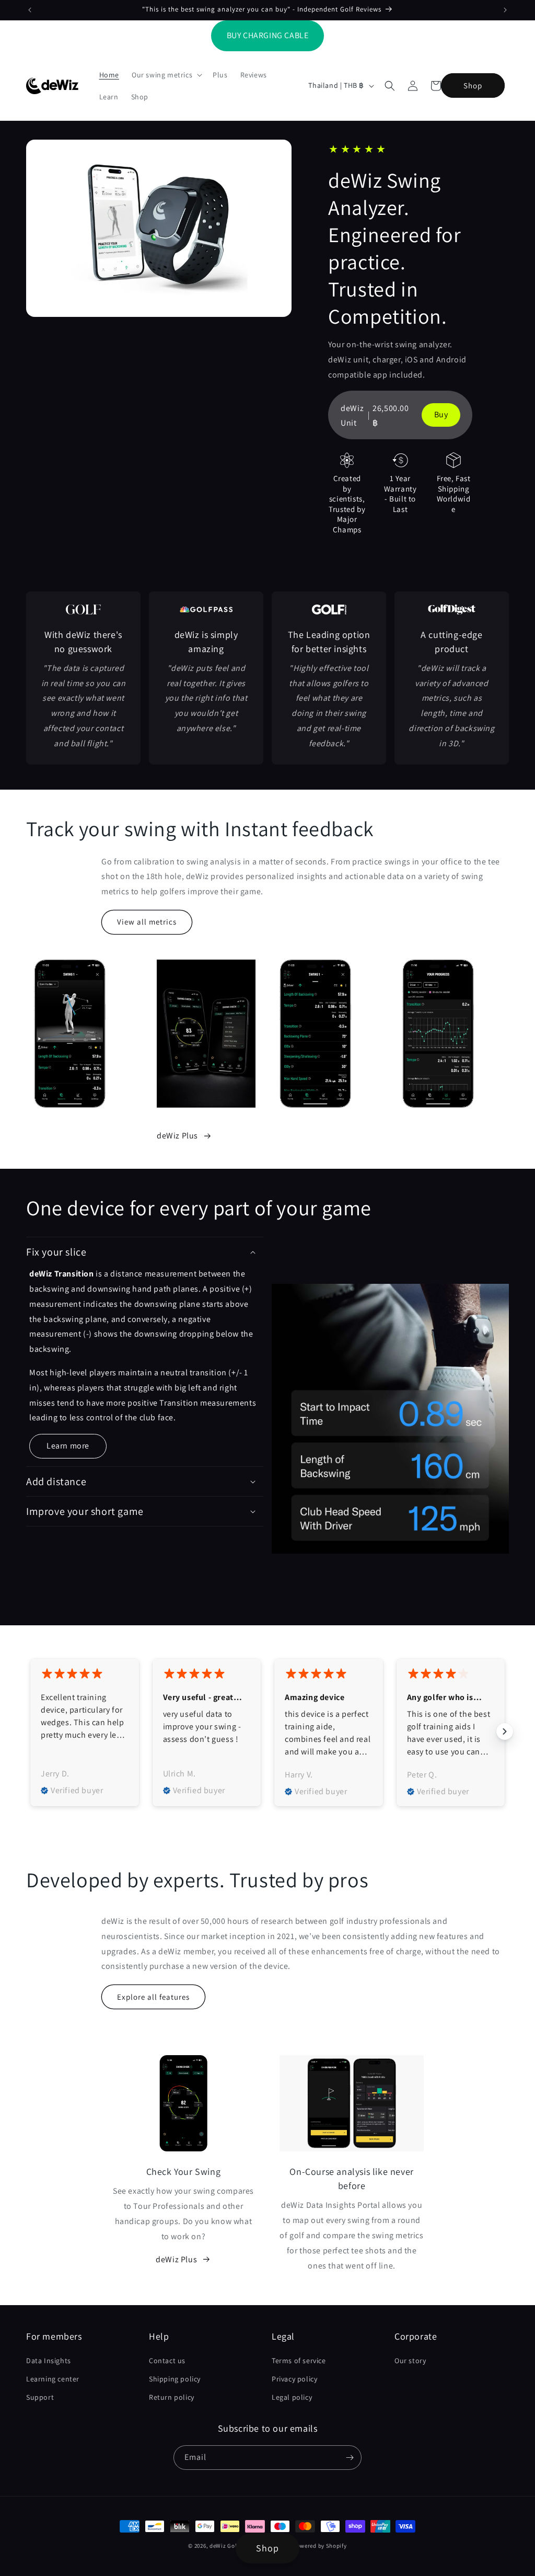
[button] (166, 75)
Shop (473, 86)
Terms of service (299, 2361)
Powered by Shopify (320, 2546)
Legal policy (292, 2397)
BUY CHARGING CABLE (268, 35)
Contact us (167, 2361)
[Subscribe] (350, 2458)
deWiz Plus (177, 1136)
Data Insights (49, 2361)
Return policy (172, 2397)
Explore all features (153, 1997)
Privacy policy (294, 2379)
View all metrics (147, 922)
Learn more (68, 1446)
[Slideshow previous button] (30, 1731)
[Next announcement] (505, 10)
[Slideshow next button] (505, 1731)
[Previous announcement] (30, 10)
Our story (410, 2361)
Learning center (53, 2379)
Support (40, 2397)
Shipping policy (175, 2379)
